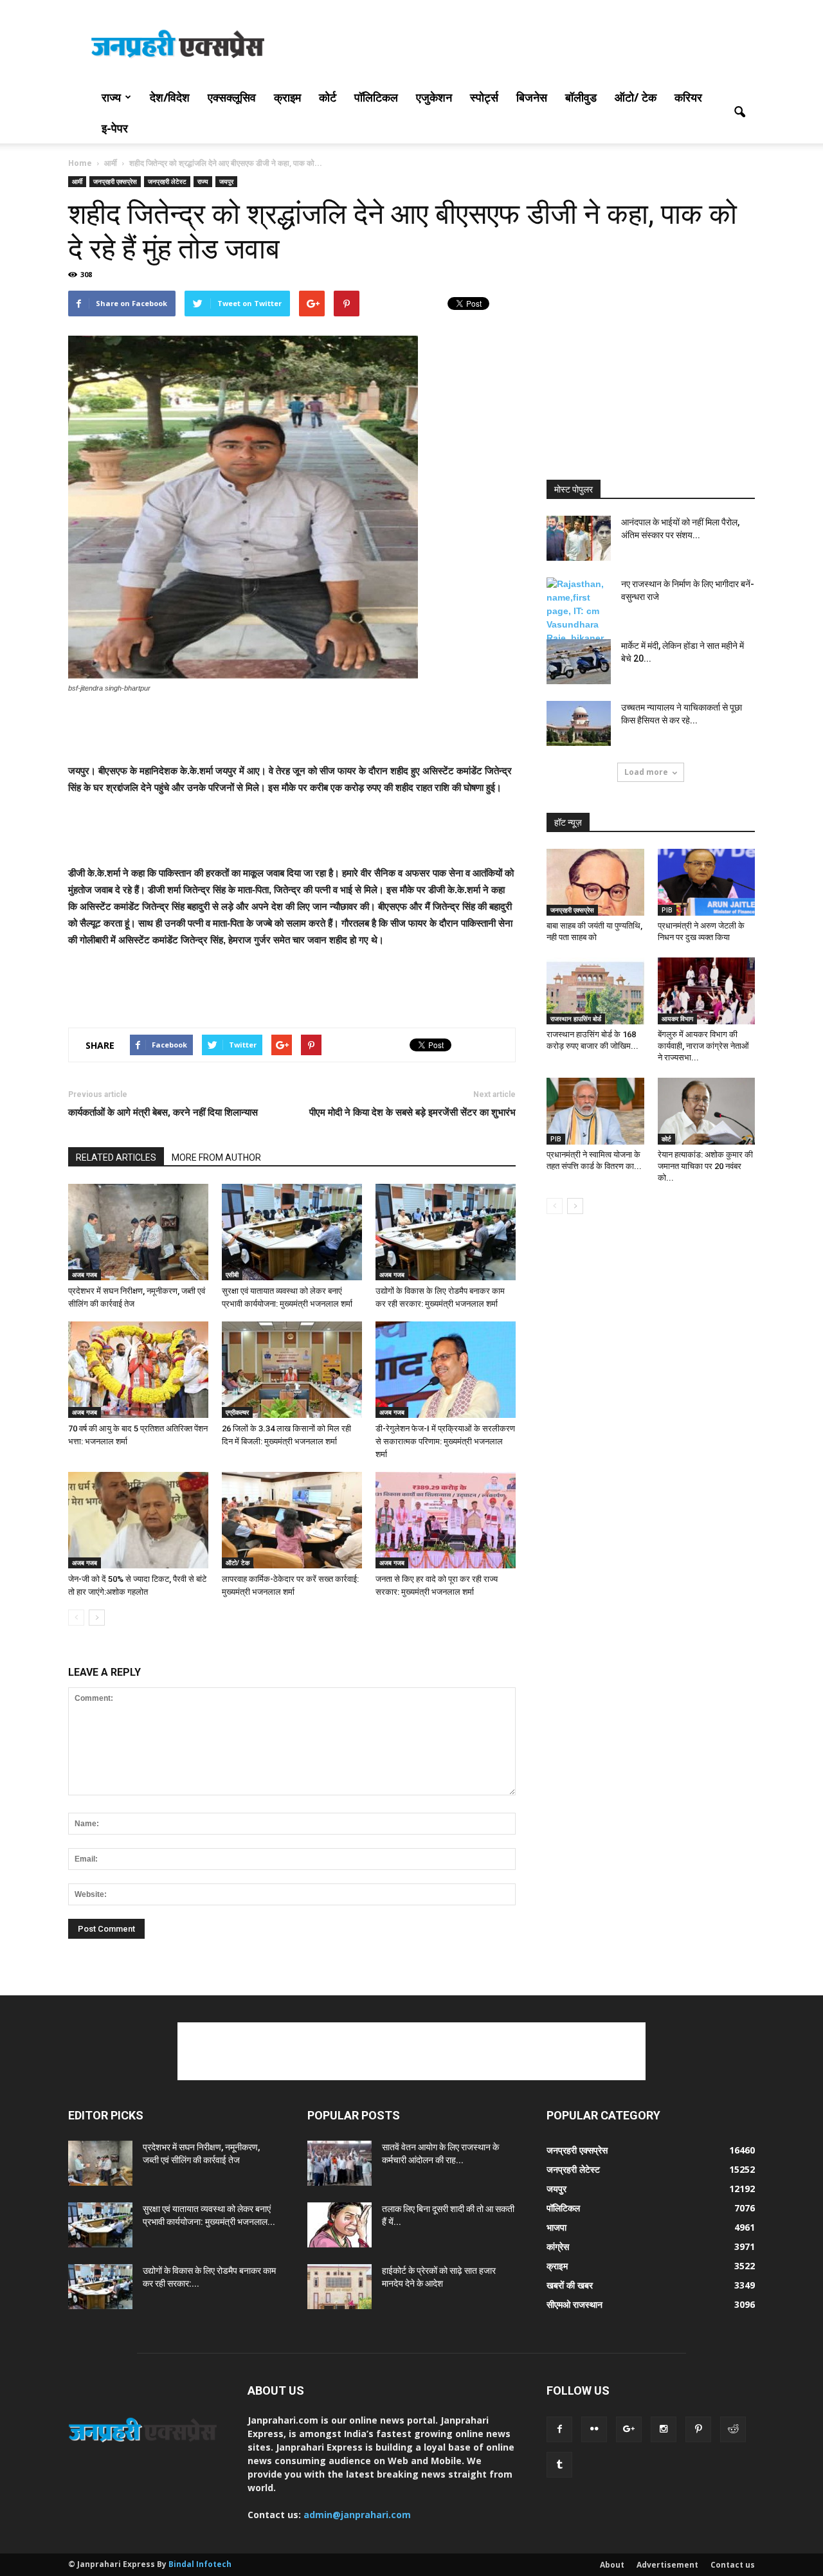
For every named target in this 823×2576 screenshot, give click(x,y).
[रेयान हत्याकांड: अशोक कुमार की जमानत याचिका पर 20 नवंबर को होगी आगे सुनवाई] (707, 1111)
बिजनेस (532, 97)
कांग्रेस (558, 2246)
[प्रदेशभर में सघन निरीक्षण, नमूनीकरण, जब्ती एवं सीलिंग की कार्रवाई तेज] (138, 1232)
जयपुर (226, 181)
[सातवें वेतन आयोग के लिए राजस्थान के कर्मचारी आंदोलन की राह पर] (339, 2163)
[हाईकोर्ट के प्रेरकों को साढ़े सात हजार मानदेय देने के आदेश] (339, 2287)
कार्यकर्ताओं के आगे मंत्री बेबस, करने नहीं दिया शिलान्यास (163, 1112)
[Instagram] (664, 2429)
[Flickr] (594, 2429)
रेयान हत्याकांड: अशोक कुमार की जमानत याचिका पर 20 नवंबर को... (705, 1166)
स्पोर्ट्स (484, 97)
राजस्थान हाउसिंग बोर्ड (576, 1019)
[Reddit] (733, 2429)
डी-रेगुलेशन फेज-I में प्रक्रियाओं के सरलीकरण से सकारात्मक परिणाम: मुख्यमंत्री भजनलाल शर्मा (445, 1441)
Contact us (733, 2565)
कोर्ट (328, 97)
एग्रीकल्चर (237, 1412)
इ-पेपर (115, 128)
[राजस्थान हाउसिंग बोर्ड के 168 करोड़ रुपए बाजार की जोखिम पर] (595, 991)
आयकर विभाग (677, 1019)
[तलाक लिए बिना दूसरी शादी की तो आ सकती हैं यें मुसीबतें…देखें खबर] (339, 2225)
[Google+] (629, 2429)
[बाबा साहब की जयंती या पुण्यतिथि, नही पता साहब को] (595, 882)
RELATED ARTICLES (116, 1157)
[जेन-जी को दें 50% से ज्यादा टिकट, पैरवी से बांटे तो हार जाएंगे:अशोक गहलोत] (138, 1520)
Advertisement (667, 2565)
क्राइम (287, 97)
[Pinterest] (698, 2429)
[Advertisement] (521, 47)
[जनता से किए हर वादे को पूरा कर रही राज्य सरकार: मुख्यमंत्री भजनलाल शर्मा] (446, 1520)
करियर (688, 97)
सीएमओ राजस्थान (574, 2304)
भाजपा (556, 2227)
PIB (667, 910)
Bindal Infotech (200, 2564)
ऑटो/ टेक (636, 97)
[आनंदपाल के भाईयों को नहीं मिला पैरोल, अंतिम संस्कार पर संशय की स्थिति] (579, 538)
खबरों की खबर (570, 2285)
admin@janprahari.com (357, 2515)
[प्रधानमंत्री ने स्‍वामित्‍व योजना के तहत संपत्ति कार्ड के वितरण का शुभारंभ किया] (595, 1111)
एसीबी (232, 1274)
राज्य (111, 97)
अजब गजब (85, 1274)
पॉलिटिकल (376, 97)
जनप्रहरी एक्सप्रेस (115, 181)
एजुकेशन (434, 97)
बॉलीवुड (581, 97)
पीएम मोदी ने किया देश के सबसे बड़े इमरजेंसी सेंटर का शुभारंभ (412, 1112)
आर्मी (77, 181)
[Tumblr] (559, 2465)
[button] (739, 113)
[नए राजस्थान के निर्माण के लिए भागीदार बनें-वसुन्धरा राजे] (579, 611)
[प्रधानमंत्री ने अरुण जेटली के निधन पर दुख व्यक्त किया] (707, 882)
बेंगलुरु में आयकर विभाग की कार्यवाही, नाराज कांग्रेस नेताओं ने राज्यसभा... (703, 1046)
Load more (646, 772)
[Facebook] (559, 2429)
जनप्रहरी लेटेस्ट (167, 181)
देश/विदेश (170, 97)
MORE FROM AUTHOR (216, 1157)
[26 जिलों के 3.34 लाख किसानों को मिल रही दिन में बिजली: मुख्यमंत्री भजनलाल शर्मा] (292, 1370)
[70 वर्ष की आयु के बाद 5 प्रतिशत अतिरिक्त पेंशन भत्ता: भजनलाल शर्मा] (138, 1370)
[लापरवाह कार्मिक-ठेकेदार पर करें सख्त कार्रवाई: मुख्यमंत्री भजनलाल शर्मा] (292, 1520)
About (612, 2565)
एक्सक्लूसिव (232, 97)
